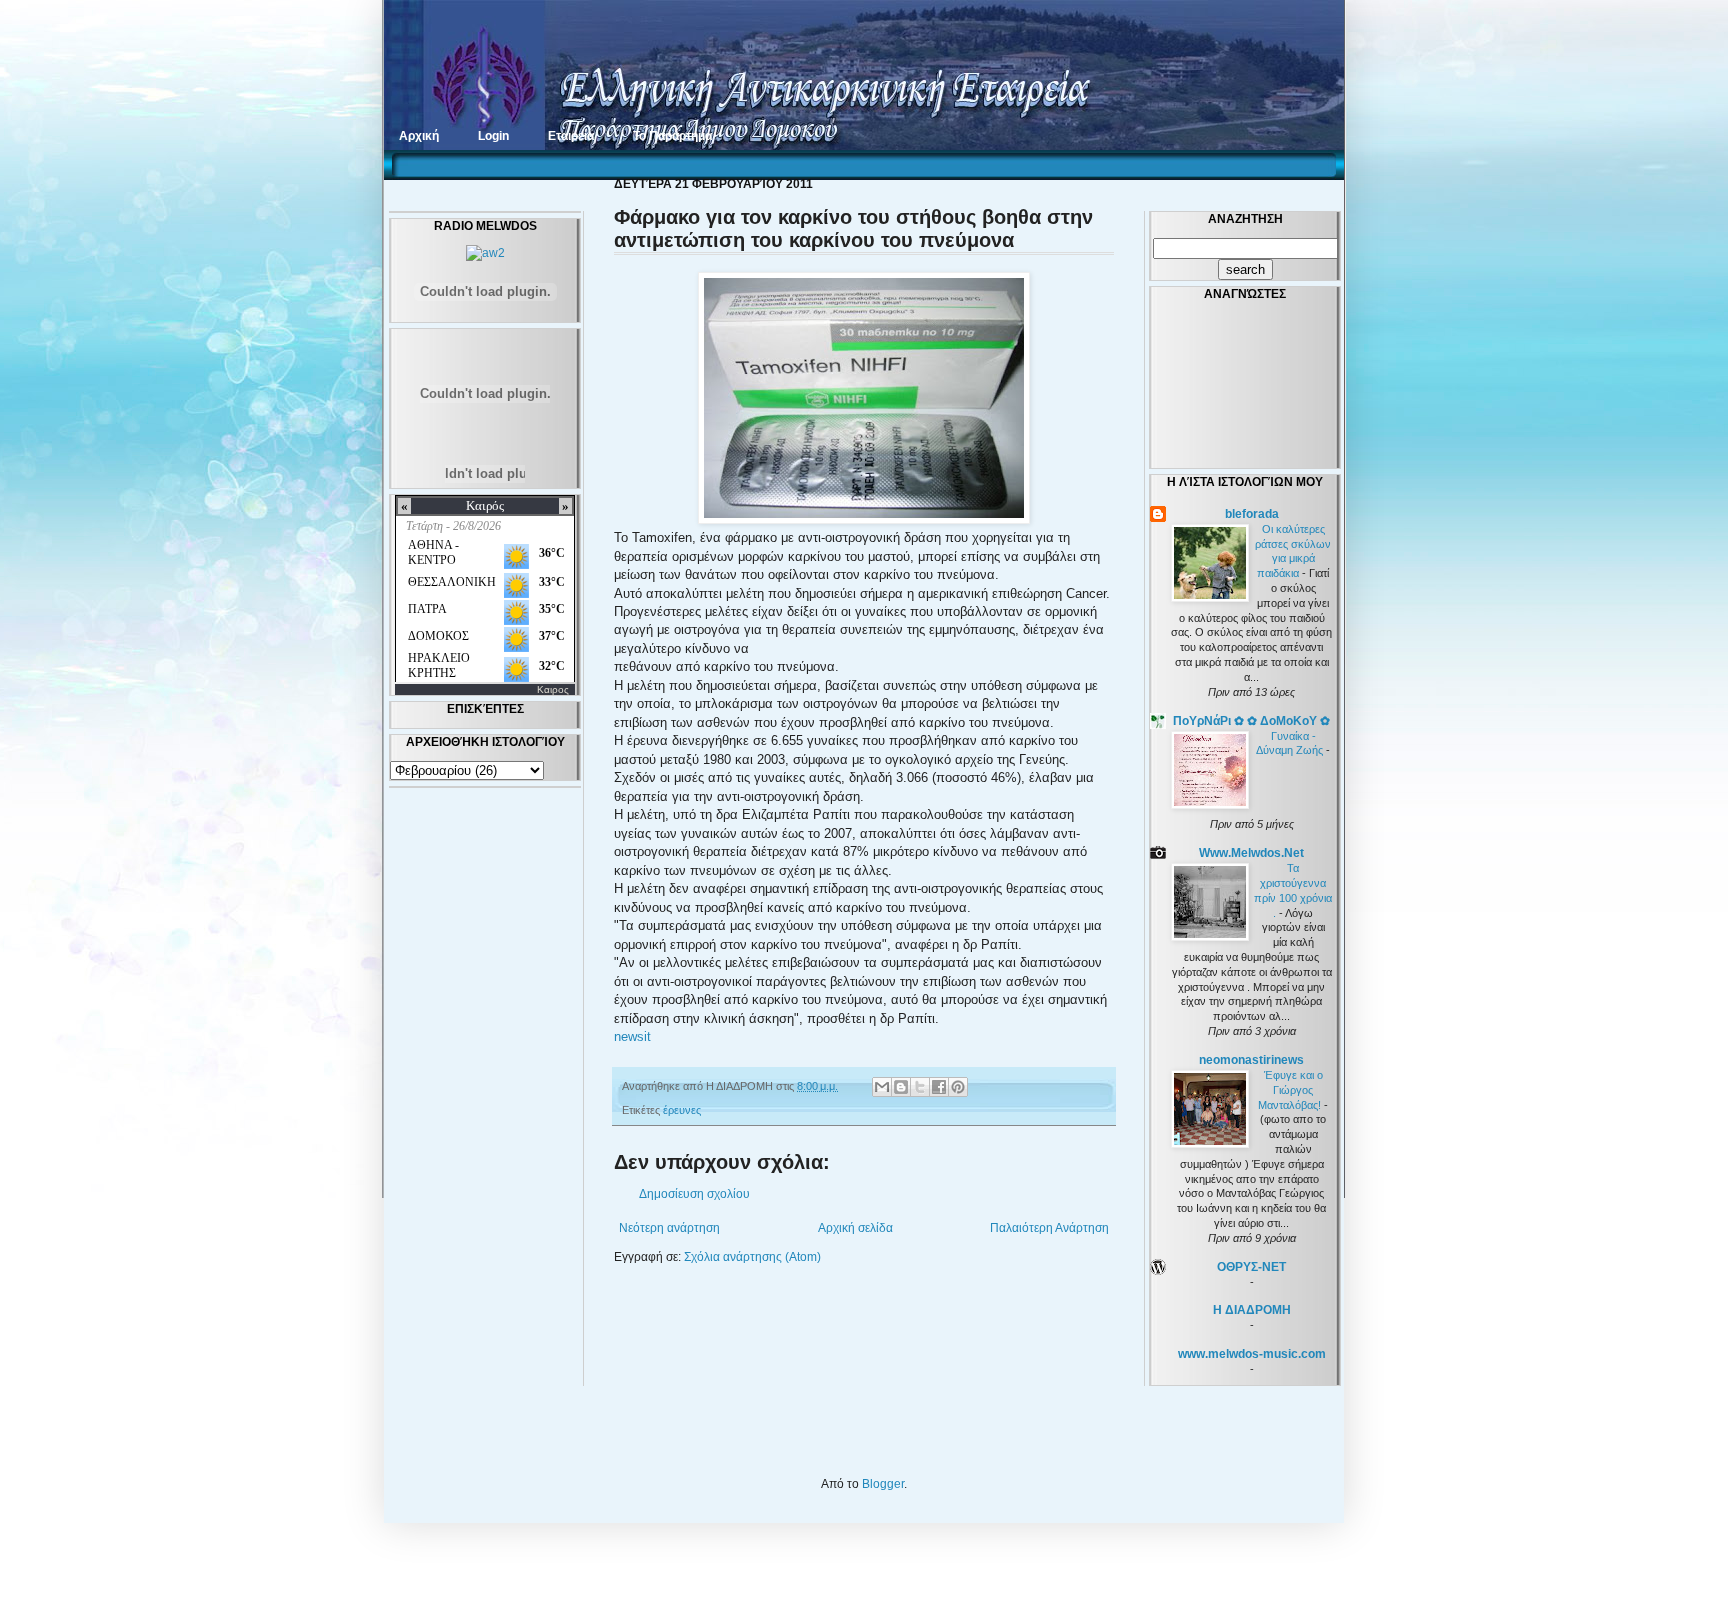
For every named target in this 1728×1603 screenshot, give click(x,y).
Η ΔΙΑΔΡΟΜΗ (1252, 1310)
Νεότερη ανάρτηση (669, 1228)
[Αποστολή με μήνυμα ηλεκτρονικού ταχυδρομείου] (882, 1087)
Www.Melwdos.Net (1251, 853)
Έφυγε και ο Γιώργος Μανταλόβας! (1291, 1090)
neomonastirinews (1251, 1060)
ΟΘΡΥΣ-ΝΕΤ (1251, 1267)
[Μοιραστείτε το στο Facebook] (939, 1087)
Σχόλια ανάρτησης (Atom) (752, 1257)
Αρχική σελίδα (855, 1228)
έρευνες (682, 1110)
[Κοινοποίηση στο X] (920, 1087)
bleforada (1252, 514)
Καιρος (553, 689)
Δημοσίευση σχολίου (694, 1194)
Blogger (883, 1484)
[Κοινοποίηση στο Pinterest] (958, 1087)
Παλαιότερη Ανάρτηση (1049, 1228)
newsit (632, 1036)
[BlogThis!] (901, 1087)
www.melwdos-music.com (1252, 1354)
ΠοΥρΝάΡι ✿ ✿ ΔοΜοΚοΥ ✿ (1251, 721)
